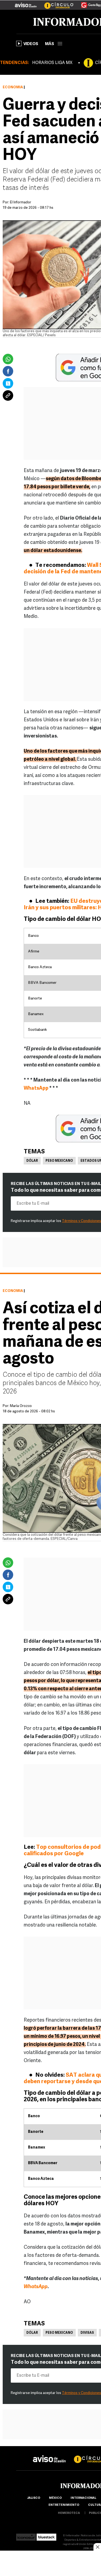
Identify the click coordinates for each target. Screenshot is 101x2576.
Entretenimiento (64, 2505)
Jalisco (34, 2498)
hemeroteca (69, 2513)
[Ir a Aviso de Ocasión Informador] (26, 3)
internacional (83, 2498)
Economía (13, 87)
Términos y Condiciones (81, 1221)
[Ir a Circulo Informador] (55, 3)
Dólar (32, 1161)
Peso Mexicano (59, 1161)
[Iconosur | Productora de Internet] (26, 2536)
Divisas (87, 2333)
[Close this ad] (97, 2547)
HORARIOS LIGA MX (52, 63)
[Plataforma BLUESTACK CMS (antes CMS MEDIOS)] (46, 2536)
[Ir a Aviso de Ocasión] (49, 2455)
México (55, 2498)
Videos (31, 44)
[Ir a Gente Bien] (88, 3)
